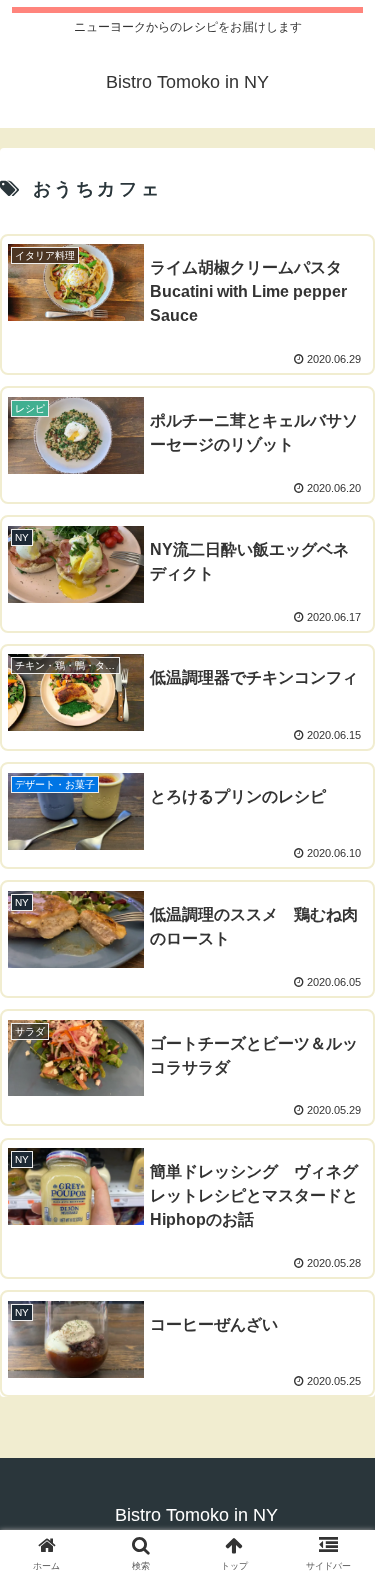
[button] (335, 1562)
